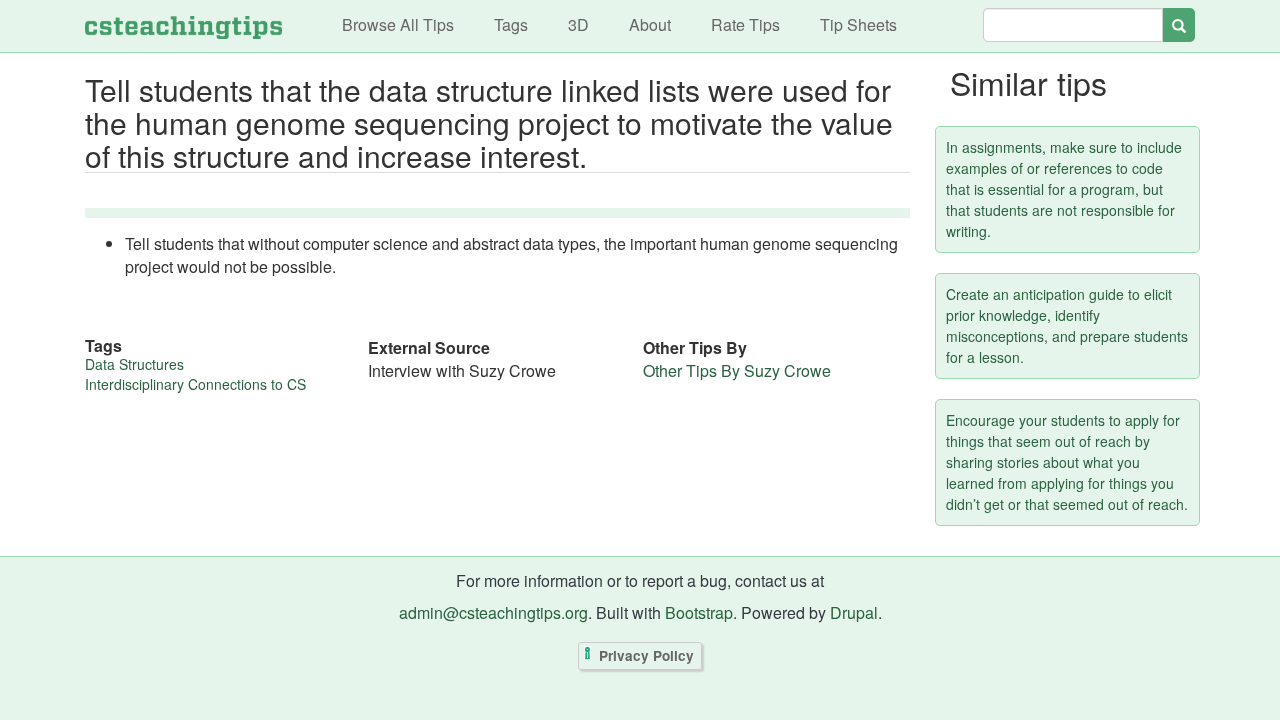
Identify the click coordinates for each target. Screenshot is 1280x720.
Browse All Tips (398, 24)
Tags (511, 24)
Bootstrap (699, 612)
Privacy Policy (646, 655)
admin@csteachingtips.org (493, 612)
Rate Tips (745, 24)
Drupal (854, 612)
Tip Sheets (858, 24)
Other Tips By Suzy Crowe (737, 370)
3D (578, 24)
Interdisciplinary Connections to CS (195, 384)
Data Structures (134, 364)
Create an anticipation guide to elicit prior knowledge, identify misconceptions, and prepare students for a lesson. (1067, 325)
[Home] (183, 26)
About (650, 24)
